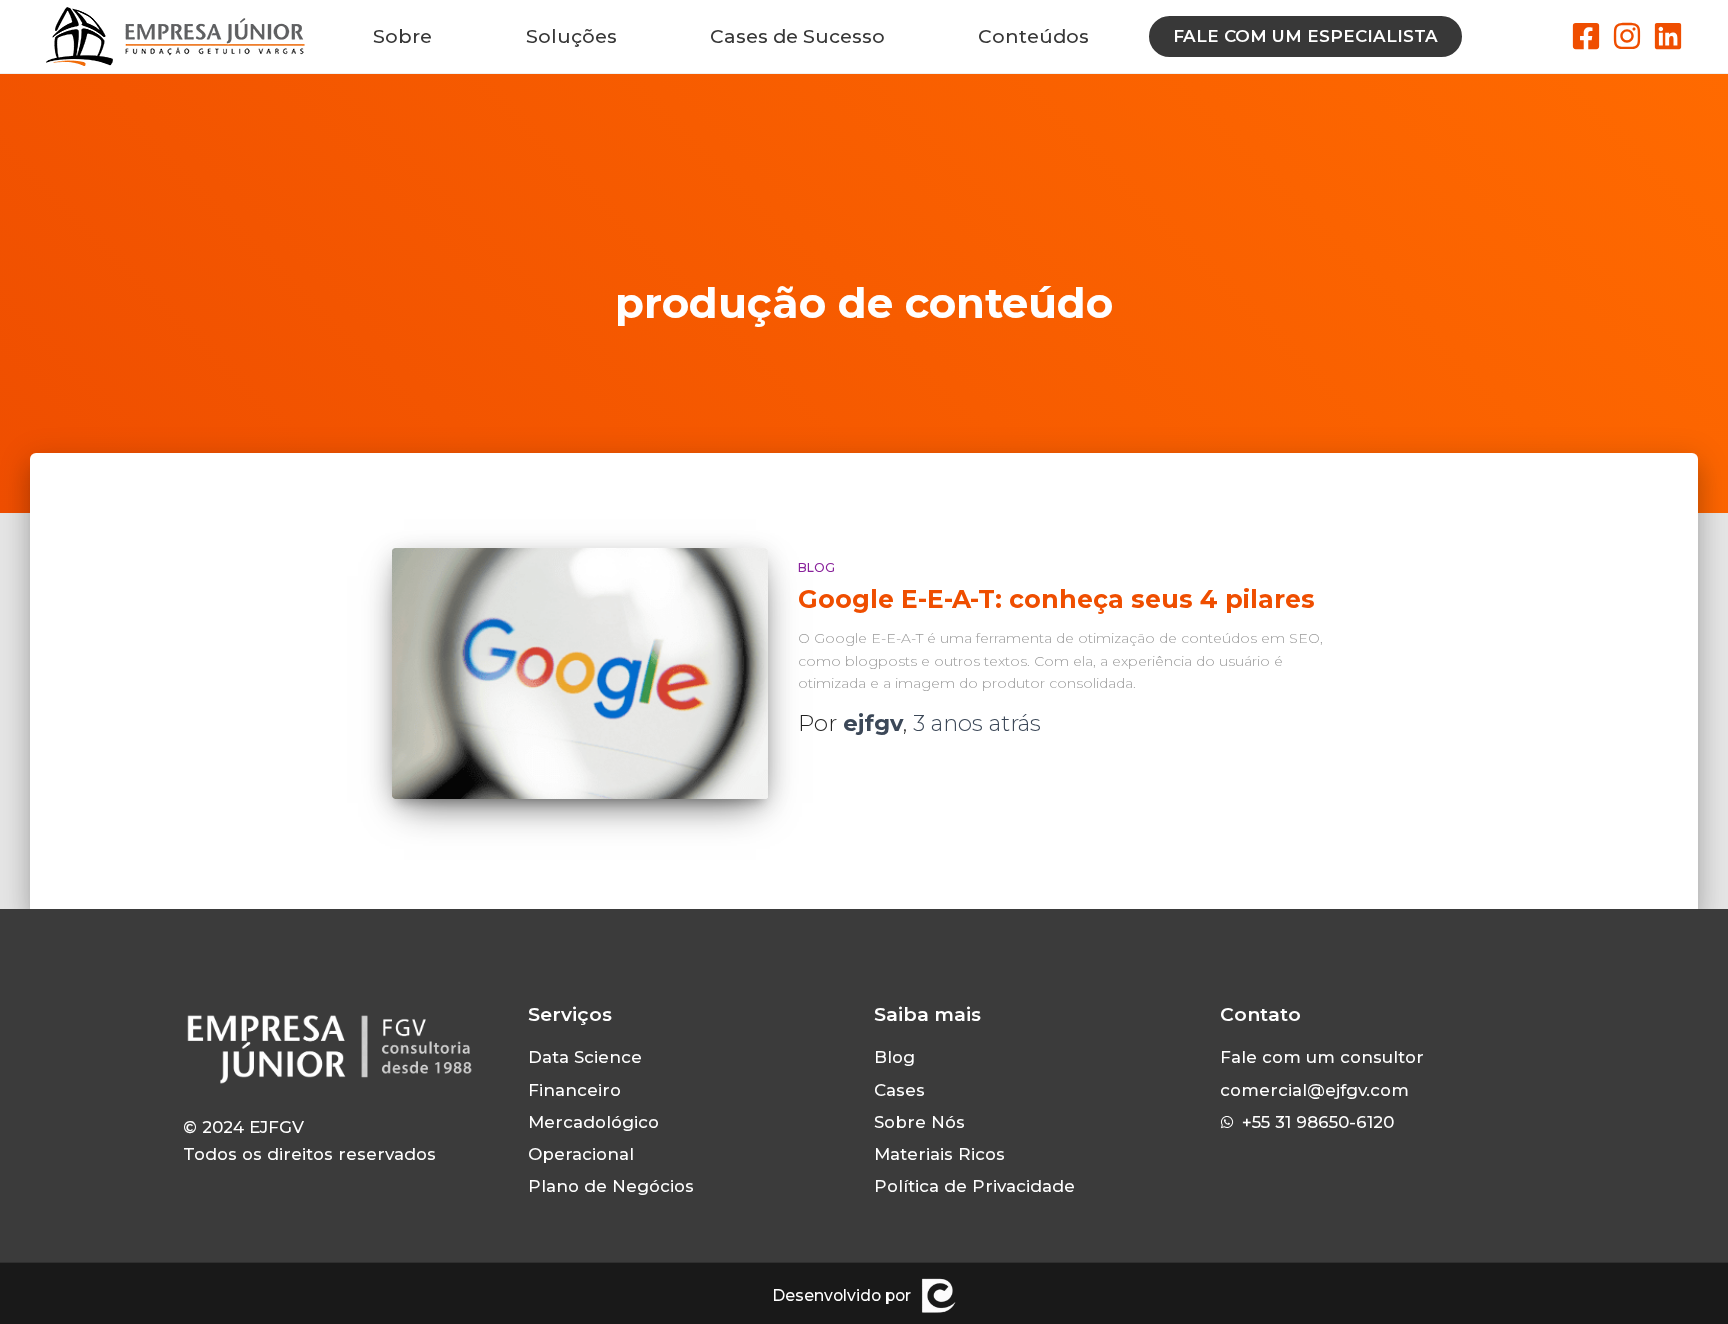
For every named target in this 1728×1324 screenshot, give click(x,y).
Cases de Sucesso (797, 36)
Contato (1260, 1014)
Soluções (571, 36)
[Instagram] (1627, 36)
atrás (977, 723)
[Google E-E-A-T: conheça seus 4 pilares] (580, 673)
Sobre (402, 36)
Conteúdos (1033, 36)
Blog (816, 567)
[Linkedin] (1668, 36)
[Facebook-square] (1586, 36)
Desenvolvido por (841, 1295)
